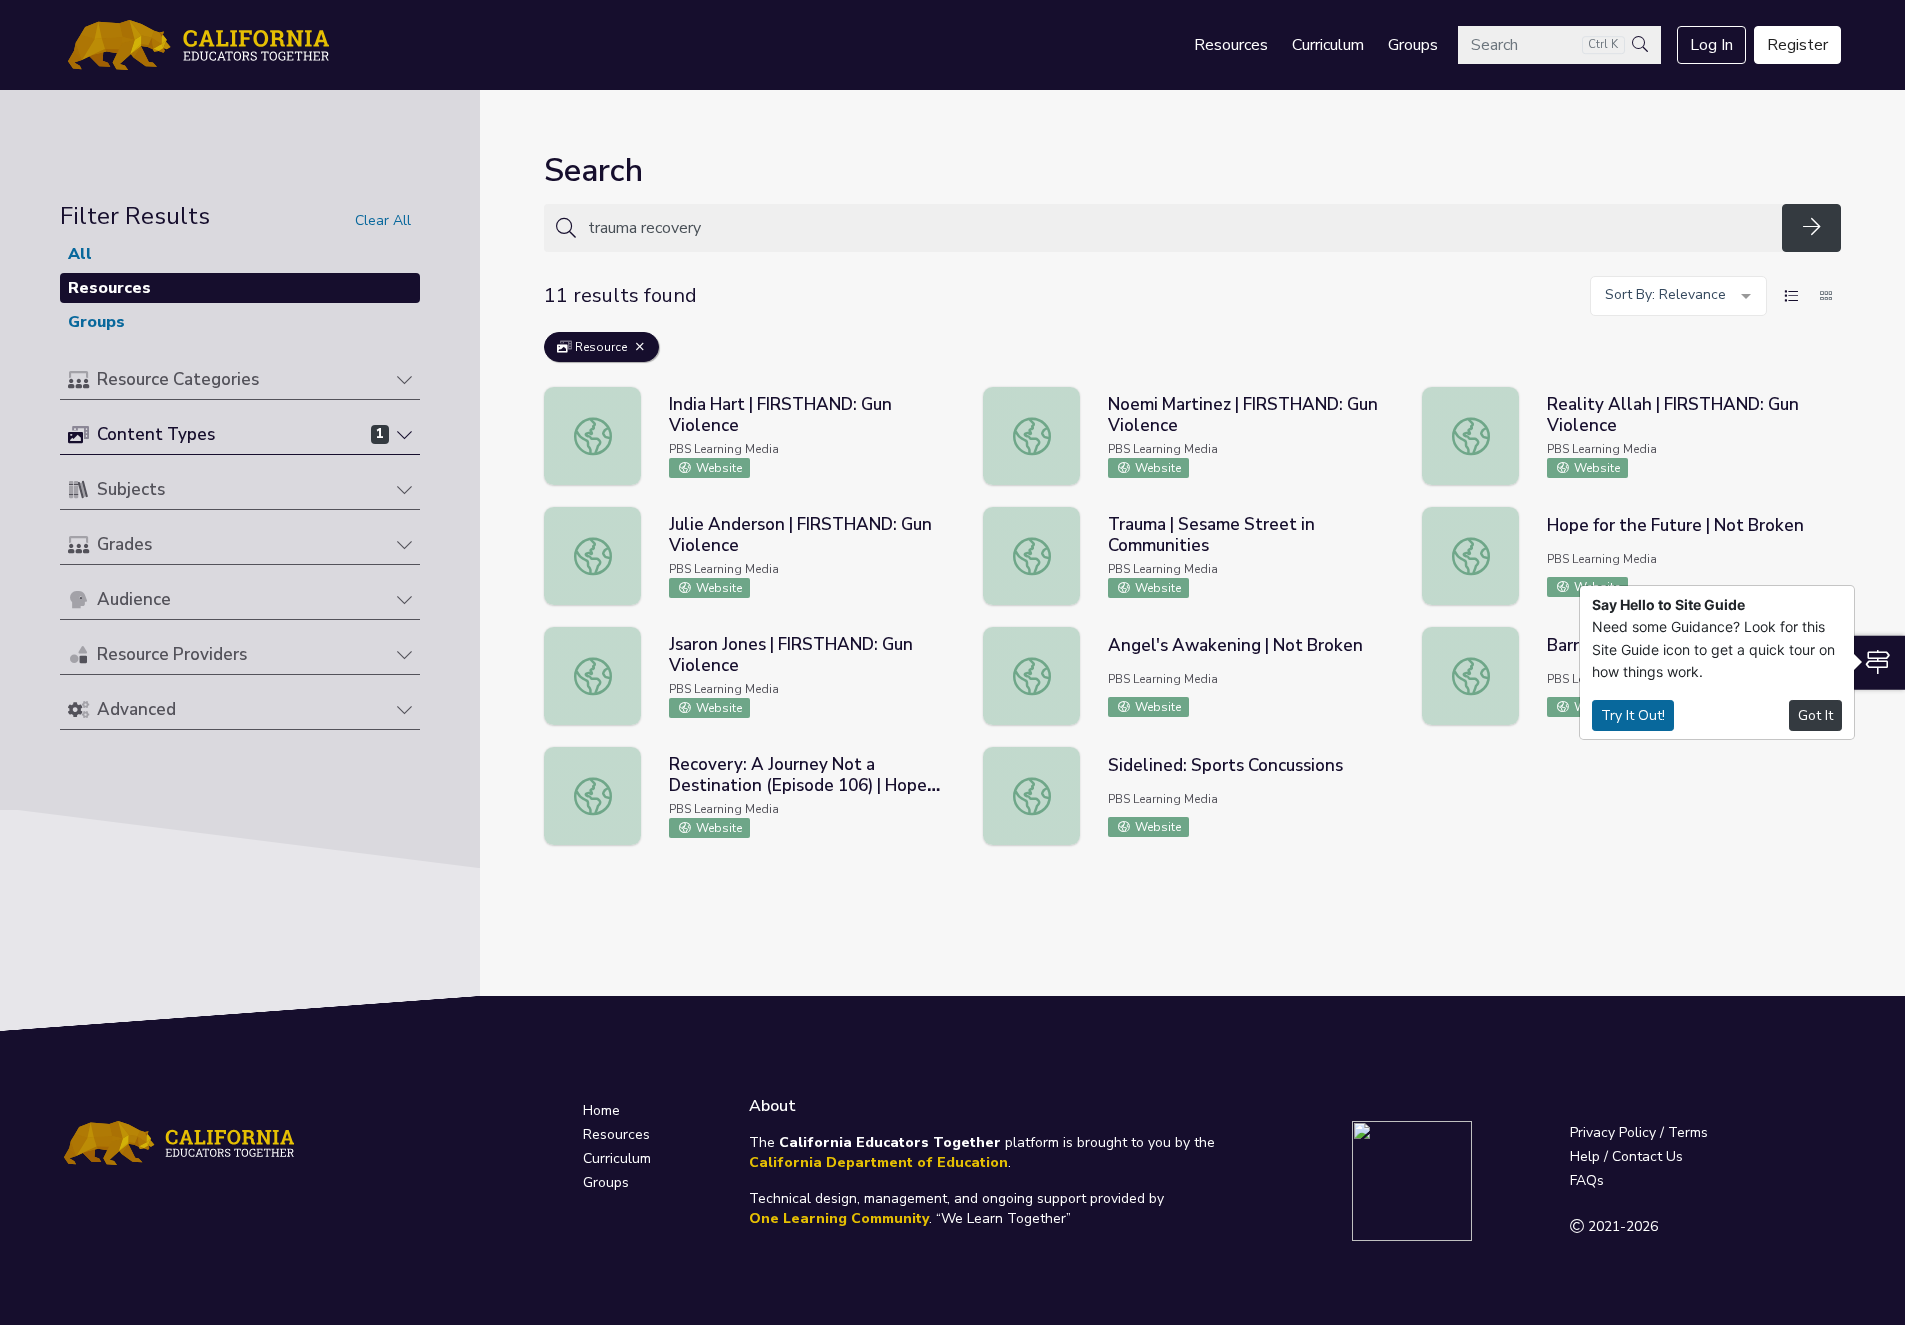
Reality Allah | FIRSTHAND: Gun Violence (1673, 415)
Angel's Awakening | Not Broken (1235, 645)
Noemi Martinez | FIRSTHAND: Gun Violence (1243, 415)
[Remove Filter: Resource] (640, 347)
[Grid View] (1826, 296)
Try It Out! (1633, 715)
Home (601, 1110)
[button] (240, 380)
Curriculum (1328, 45)
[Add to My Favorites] (947, 400)
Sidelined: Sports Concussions (1225, 765)
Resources (1231, 45)
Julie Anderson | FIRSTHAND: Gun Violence (800, 535)
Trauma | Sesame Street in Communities (1211, 535)
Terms (1688, 1132)
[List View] (1791, 296)
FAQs (1587, 1180)
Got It (1815, 715)
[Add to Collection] (947, 428)
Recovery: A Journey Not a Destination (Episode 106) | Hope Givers (798, 785)
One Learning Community (839, 1218)
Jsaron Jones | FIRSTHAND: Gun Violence (791, 655)
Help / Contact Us (1626, 1156)
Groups (1413, 45)
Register (1797, 45)
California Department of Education (878, 1162)
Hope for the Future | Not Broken (1675, 525)
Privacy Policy (1613, 1132)
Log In (1711, 45)
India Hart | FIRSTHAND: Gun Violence (780, 415)
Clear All (383, 220)
